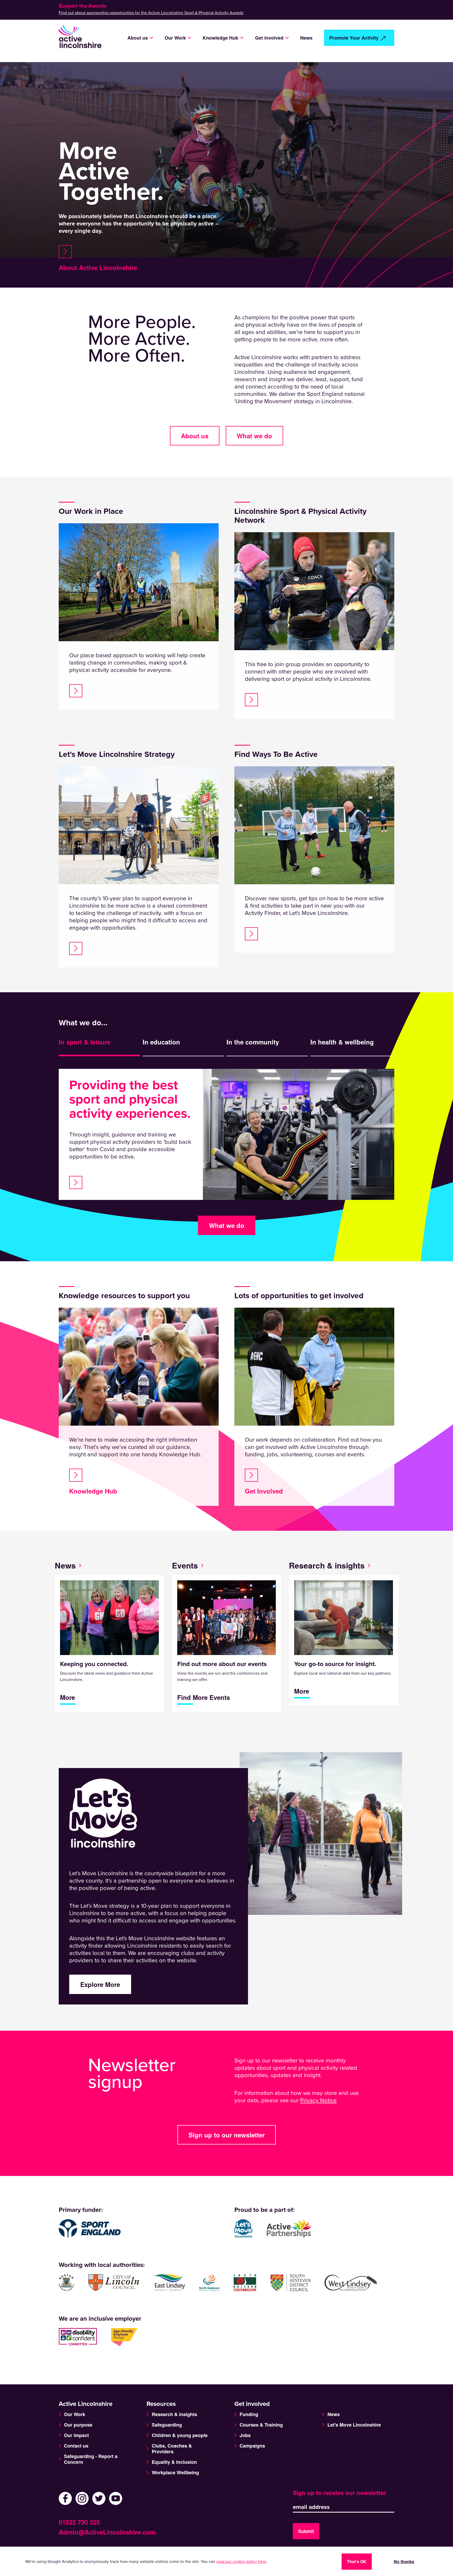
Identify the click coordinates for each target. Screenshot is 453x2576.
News (306, 38)
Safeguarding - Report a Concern (91, 2459)
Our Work (75, 2414)
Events (185, 1565)
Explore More (100, 1984)
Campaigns (252, 2446)
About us (195, 436)
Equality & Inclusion (174, 2462)
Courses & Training (261, 2425)
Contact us (76, 2446)
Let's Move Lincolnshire (354, 2425)
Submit (306, 2531)
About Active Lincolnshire (98, 267)
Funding (249, 2414)
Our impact (76, 2435)
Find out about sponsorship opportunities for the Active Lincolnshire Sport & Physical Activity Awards (151, 13)
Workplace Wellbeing (175, 2472)
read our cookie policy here (241, 2562)
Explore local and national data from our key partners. (343, 1678)
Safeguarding (167, 2425)
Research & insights (327, 1565)
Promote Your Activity (354, 38)
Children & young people (180, 2435)
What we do (254, 436)
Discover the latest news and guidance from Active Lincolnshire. (107, 1681)
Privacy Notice (318, 2100)
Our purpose (78, 2425)
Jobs (245, 2435)
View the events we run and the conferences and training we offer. (222, 1681)
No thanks (404, 2561)
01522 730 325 (79, 2522)
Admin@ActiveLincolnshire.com (107, 2532)
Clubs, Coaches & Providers (172, 2449)
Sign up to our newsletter (227, 2135)
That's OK (357, 2561)
